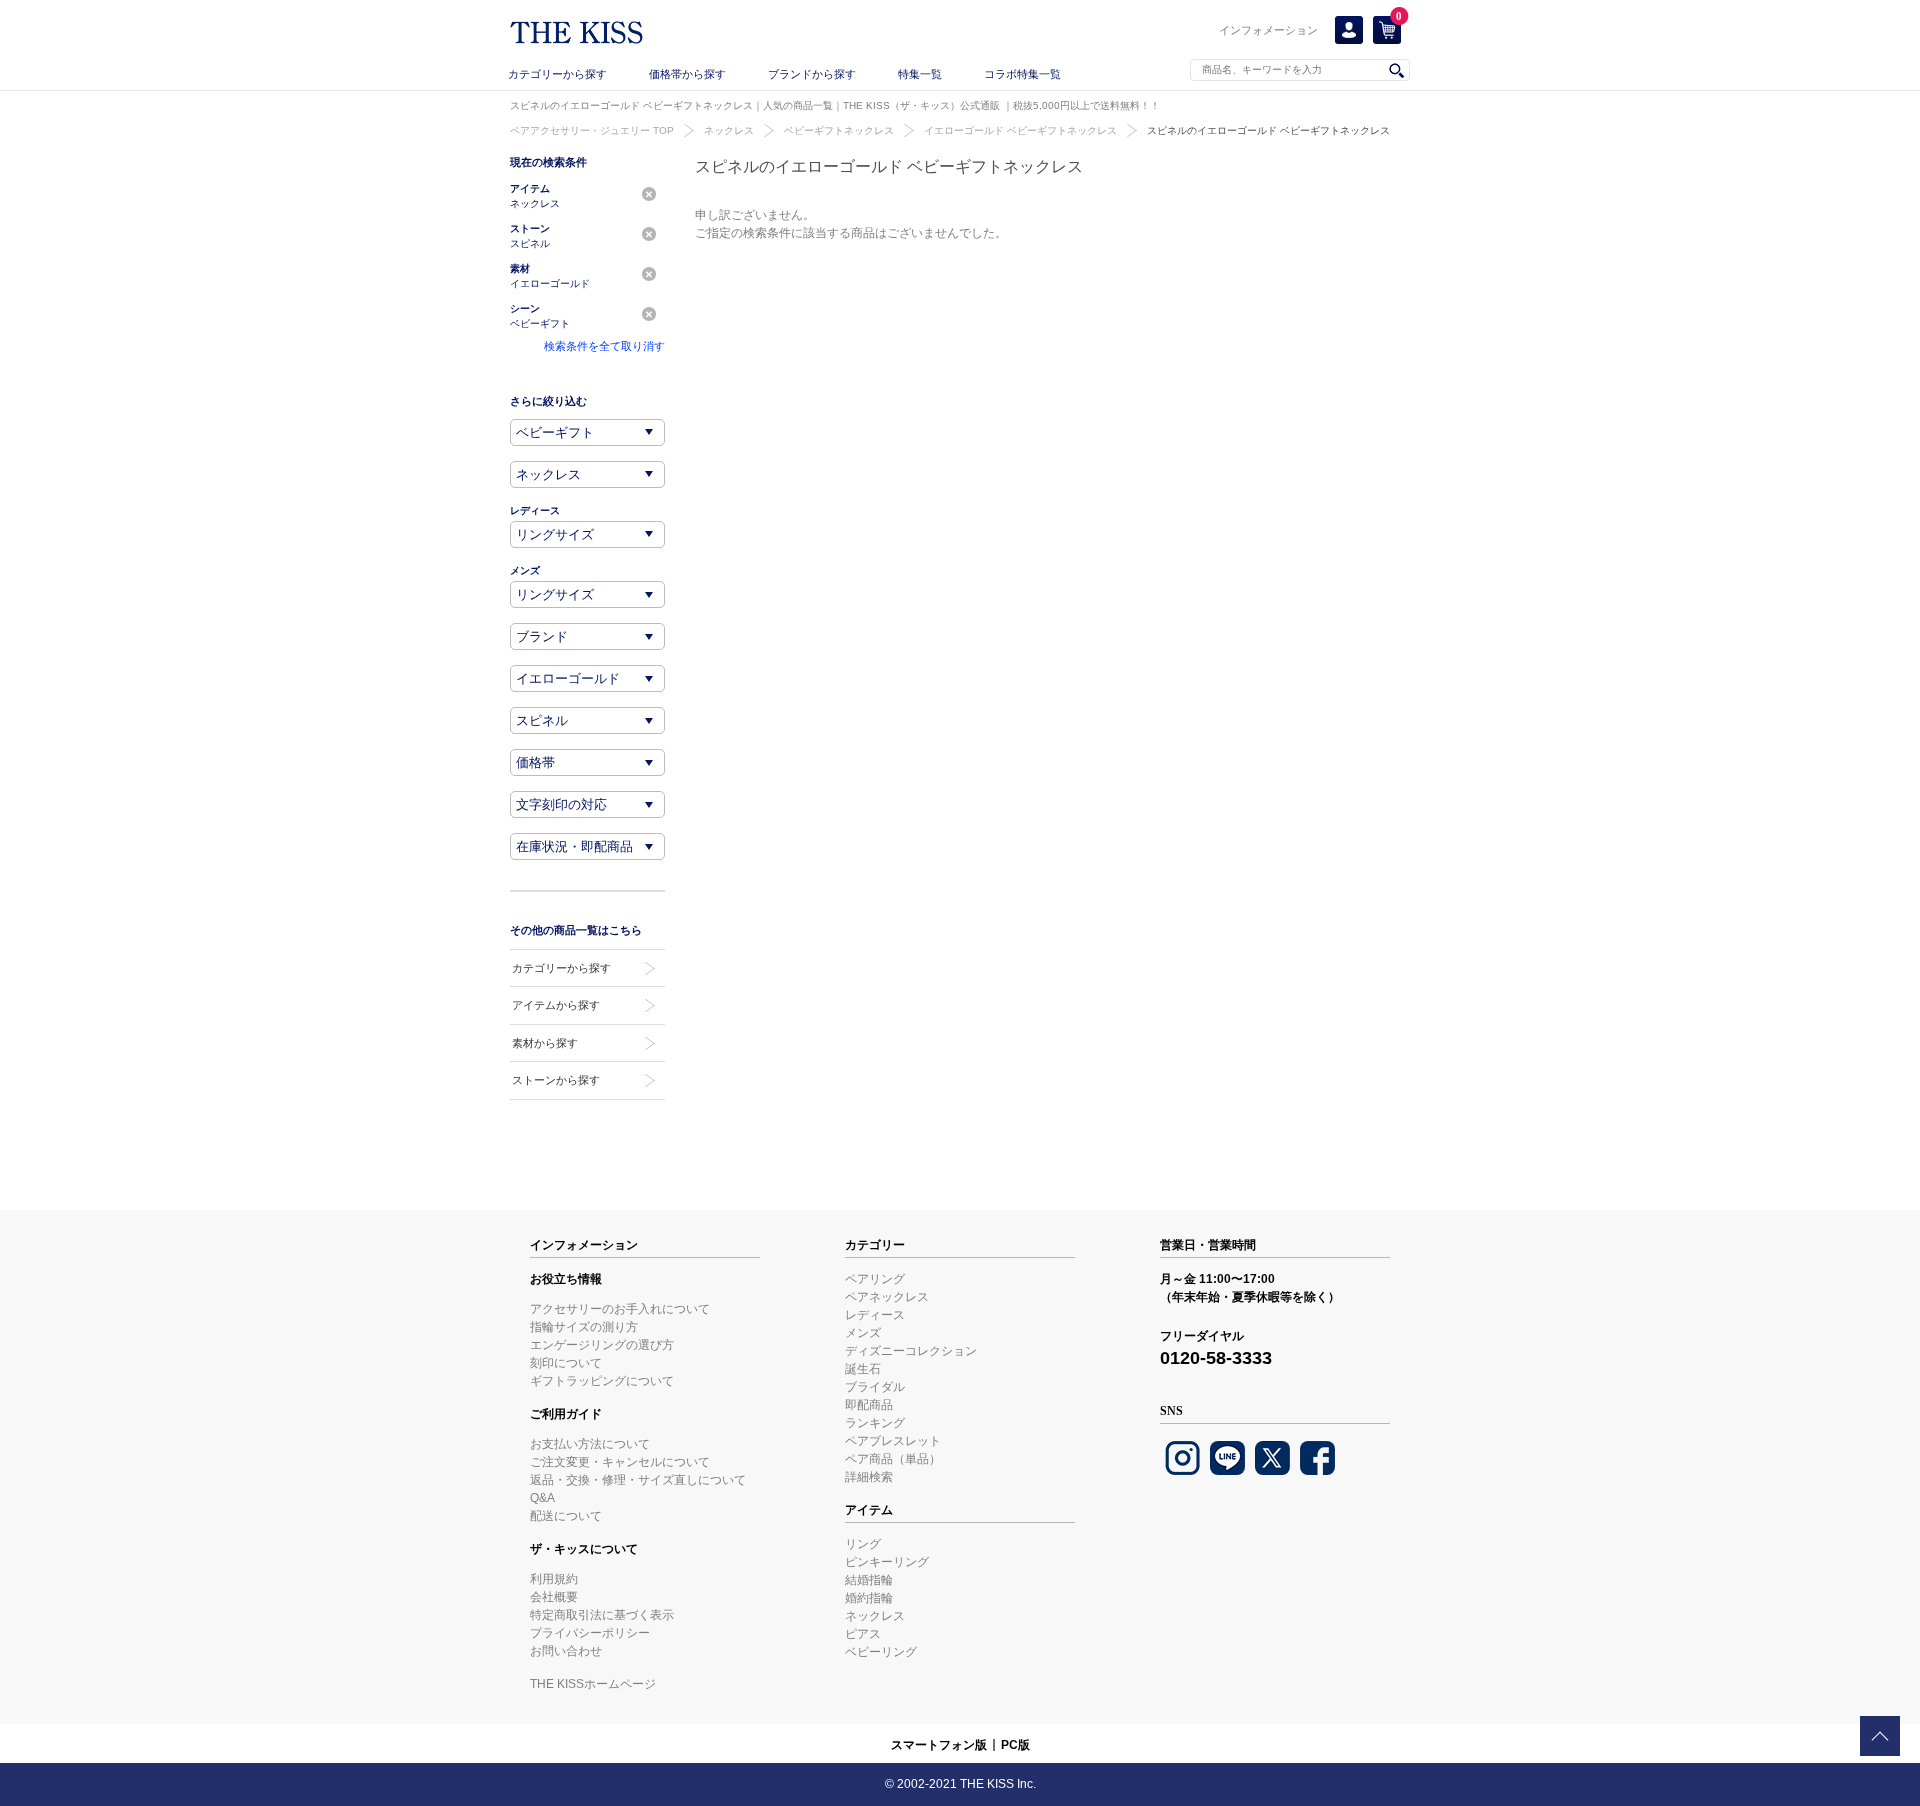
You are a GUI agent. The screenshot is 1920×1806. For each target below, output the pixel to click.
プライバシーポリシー (590, 1633)
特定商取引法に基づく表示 (602, 1615)
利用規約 (554, 1579)
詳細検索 (869, 1477)
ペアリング (875, 1279)
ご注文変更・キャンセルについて (620, 1462)
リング (863, 1544)
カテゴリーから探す (557, 74)
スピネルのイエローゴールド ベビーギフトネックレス (1268, 130)
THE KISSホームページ (593, 1684)
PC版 (1015, 1745)
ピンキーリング (887, 1562)
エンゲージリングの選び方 (602, 1345)
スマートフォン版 (939, 1745)
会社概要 (554, 1597)
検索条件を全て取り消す (604, 346)
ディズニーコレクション (911, 1351)
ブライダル (875, 1387)
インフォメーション (1268, 30)
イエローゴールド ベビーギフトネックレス (1020, 130)
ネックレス (729, 130)
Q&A (542, 1498)
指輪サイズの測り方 (584, 1327)
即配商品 (869, 1405)
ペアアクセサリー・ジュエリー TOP (592, 130)
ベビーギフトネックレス (839, 130)
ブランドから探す (812, 74)
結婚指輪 (869, 1580)
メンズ (863, 1333)
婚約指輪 (869, 1598)
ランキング (875, 1423)
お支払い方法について (590, 1444)
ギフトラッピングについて (602, 1381)
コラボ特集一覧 (1022, 74)
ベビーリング (881, 1652)
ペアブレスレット (893, 1441)
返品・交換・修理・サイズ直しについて (638, 1480)
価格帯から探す (687, 74)
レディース (875, 1315)
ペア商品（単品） (893, 1459)
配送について (566, 1516)
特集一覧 (920, 74)
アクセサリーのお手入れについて (620, 1309)
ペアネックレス (887, 1297)
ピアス (863, 1634)
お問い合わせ (566, 1651)
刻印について (566, 1363)
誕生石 (863, 1369)
